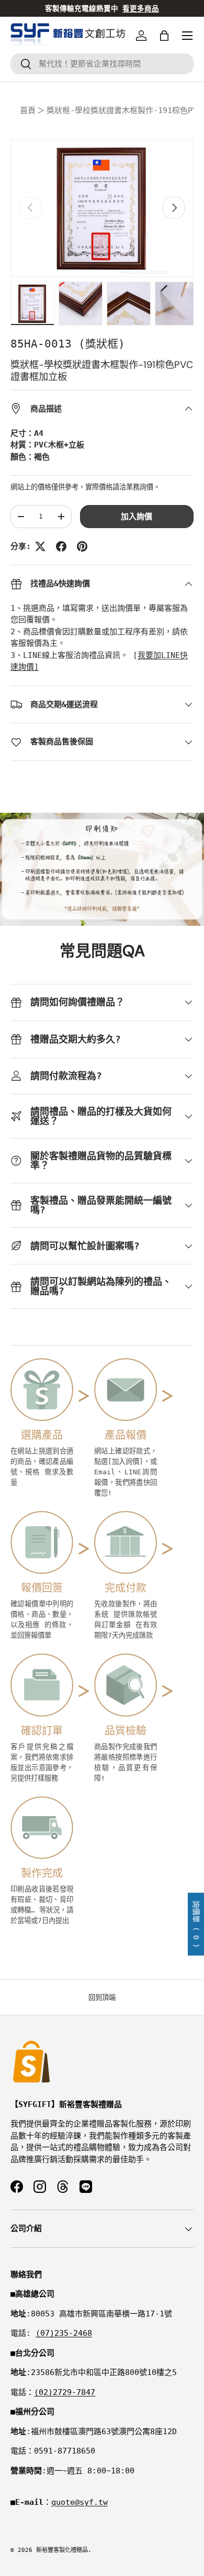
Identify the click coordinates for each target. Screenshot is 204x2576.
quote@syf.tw (80, 2502)
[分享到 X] (40, 546)
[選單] (187, 36)
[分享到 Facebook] (61, 546)
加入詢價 (137, 517)
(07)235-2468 (64, 2333)
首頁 (28, 110)
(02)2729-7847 (65, 2392)
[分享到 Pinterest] (82, 546)
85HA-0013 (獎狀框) (68, 344)
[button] (164, 36)
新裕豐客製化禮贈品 (62, 2550)
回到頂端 (102, 1997)
